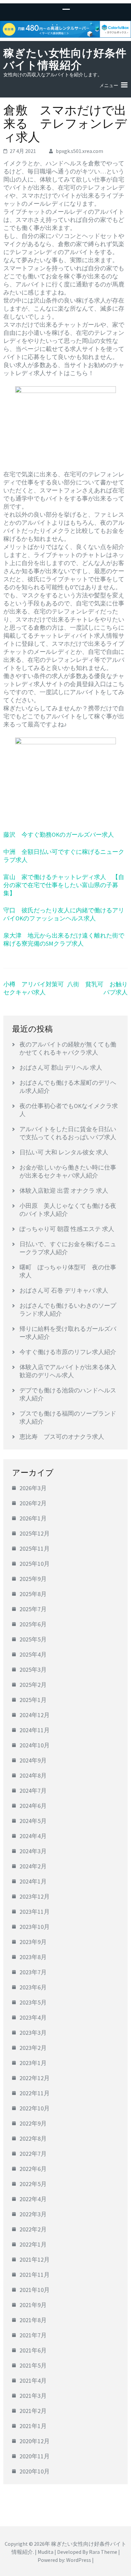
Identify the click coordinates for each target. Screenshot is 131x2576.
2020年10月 (35, 2471)
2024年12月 (35, 1715)
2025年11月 (35, 1549)
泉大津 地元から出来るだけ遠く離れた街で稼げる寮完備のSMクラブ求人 (64, 939)
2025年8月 (33, 1594)
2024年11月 (35, 1730)
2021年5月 (33, 2365)
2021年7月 (33, 2335)
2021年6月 (33, 2350)
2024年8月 (33, 1775)
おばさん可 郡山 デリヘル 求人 (61, 1067)
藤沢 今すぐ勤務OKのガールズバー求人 (59, 835)
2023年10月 (35, 1927)
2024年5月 (33, 1821)
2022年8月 (33, 2138)
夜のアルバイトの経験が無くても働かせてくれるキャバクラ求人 (68, 1048)
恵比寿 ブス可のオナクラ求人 (62, 1437)
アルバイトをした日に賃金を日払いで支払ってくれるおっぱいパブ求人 (68, 1133)
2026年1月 (33, 1518)
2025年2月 (33, 1685)
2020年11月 (35, 2456)
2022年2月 (33, 2229)
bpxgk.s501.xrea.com (79, 151)
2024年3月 (33, 1851)
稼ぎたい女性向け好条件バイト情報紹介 (65, 59)
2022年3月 (33, 2214)
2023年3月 (33, 2033)
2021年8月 (33, 2320)
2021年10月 (35, 2290)
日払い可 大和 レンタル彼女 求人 (64, 1152)
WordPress (79, 2560)
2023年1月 (33, 2063)
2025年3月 (33, 1670)
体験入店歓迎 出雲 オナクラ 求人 (64, 1191)
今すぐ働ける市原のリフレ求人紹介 (68, 1352)
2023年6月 (33, 1987)
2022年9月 (33, 2123)
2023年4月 (33, 2017)
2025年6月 (33, 1624)
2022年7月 (33, 2154)
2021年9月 (33, 2305)
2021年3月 (33, 2396)
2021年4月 (33, 2381)
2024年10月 (35, 1745)
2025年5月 (33, 1639)
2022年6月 (33, 2169)
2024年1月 (33, 1881)
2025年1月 (33, 1700)
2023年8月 (33, 1957)
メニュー (109, 85)
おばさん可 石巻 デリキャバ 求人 (64, 1290)
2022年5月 (33, 2184)
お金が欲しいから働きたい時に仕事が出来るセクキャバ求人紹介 (68, 1171)
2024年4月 (33, 1836)
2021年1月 (33, 2426)
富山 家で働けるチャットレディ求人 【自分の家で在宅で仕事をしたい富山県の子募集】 (64, 885)
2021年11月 (35, 2275)
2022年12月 (35, 2078)
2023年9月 (33, 1942)
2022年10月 (35, 2108)
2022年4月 (33, 2199)
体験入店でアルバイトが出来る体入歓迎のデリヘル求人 (68, 1371)
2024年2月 (33, 1866)
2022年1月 (33, 2244)
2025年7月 (33, 1609)
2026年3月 (33, 1488)
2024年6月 (33, 1806)
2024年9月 (33, 1760)
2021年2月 (33, 2411)
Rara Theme (103, 2552)
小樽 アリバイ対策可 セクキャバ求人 (37, 988)
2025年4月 (33, 1654)
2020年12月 (35, 2441)
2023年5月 (33, 2002)
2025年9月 (33, 1579)
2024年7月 (33, 1791)
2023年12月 (35, 1896)
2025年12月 (35, 1533)
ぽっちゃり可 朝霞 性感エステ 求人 (67, 1229)
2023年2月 (33, 2048)
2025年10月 (35, 1564)
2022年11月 (35, 2093)
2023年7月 (33, 1972)
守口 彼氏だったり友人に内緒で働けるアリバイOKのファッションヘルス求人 (64, 914)
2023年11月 (35, 1912)
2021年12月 (35, 2260)
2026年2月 (33, 1503)
